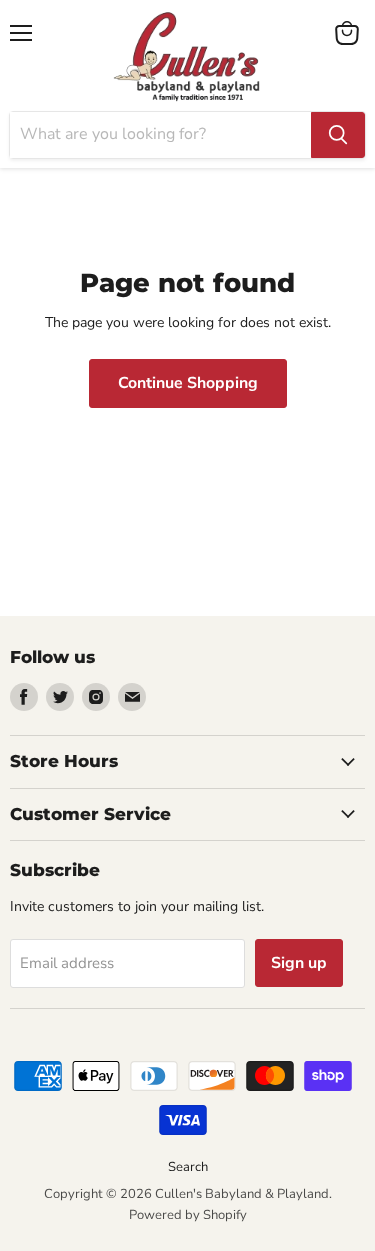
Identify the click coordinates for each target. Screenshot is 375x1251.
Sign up (299, 963)
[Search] (338, 135)
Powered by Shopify (188, 1215)
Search (188, 1167)
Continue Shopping (188, 383)
